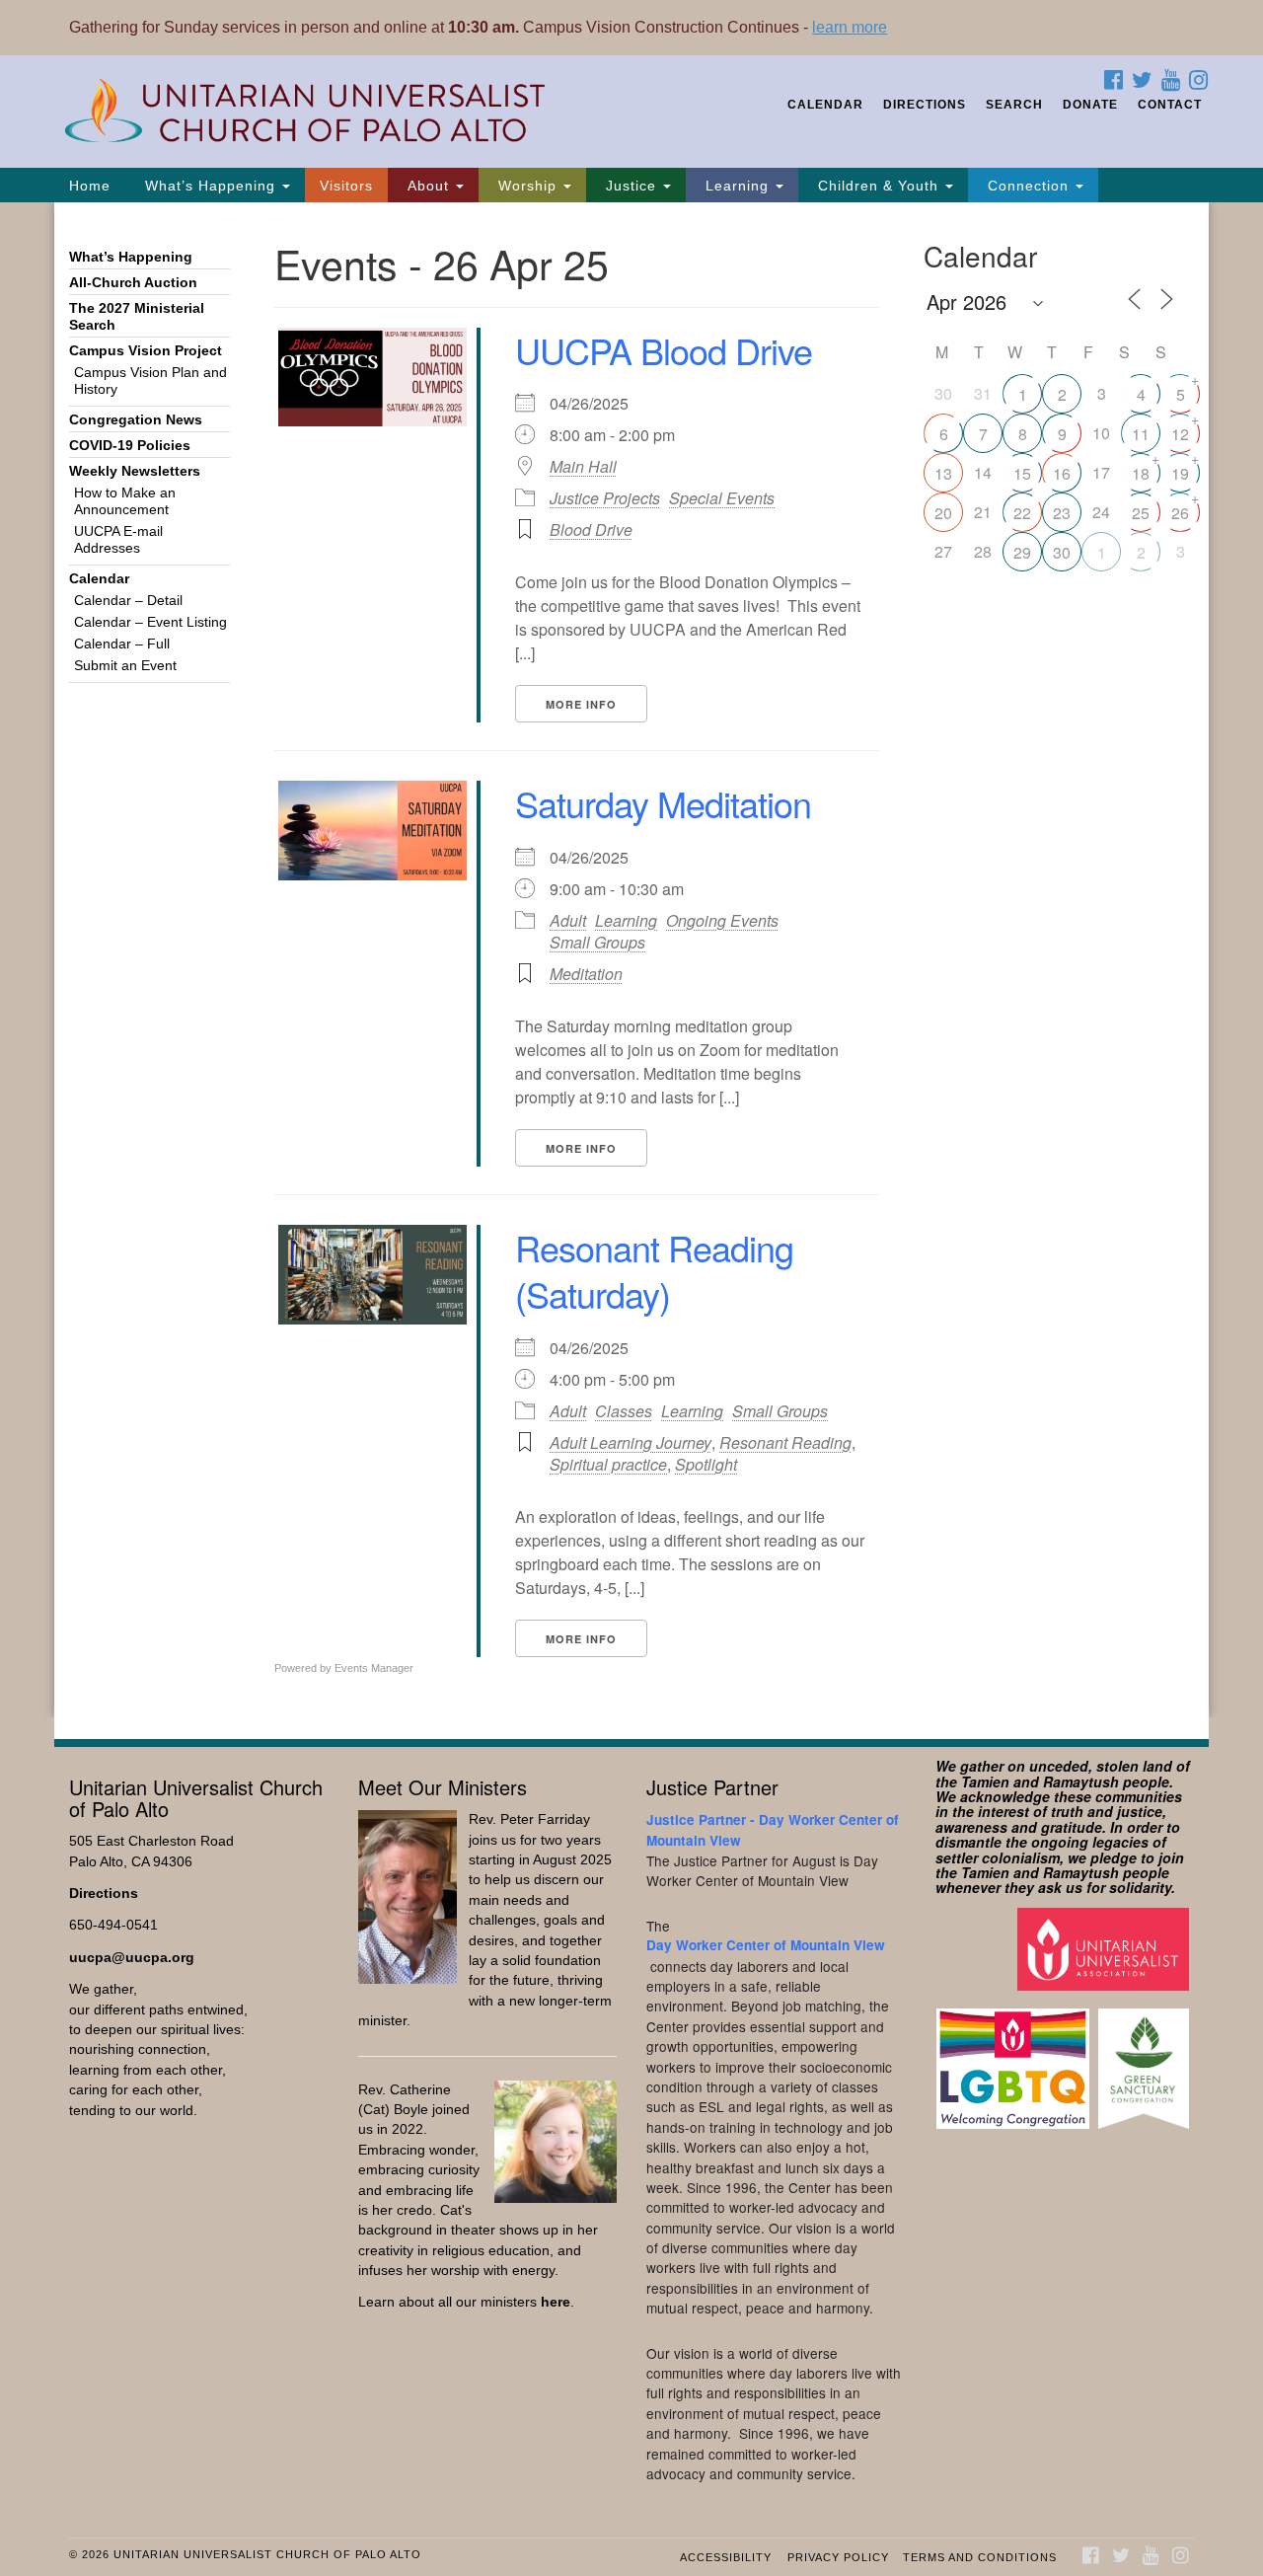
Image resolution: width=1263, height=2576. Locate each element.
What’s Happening (210, 186)
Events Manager (374, 1668)
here (556, 2302)
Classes (624, 1411)
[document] (631, 960)
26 (1180, 513)
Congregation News (136, 420)
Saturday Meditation (663, 803)
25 (1141, 513)
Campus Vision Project (146, 351)
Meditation (586, 974)
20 (943, 513)
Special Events (722, 498)
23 (1062, 513)
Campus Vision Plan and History (150, 381)
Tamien (985, 1781)
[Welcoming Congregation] (1015, 2059)
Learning (737, 186)
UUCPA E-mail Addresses (118, 540)
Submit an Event (125, 666)
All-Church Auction (133, 283)
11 (1141, 434)
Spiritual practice (608, 1464)
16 (1062, 473)
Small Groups (597, 942)
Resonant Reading (785, 1442)
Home (90, 186)
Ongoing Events (722, 920)
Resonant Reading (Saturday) (654, 1270)
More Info (581, 704)
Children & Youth (878, 186)
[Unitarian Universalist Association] (1106, 1948)
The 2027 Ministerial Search (137, 317)
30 (1062, 552)
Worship (527, 186)
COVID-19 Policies (130, 446)
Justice (631, 186)
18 (1141, 473)
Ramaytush (1081, 1781)
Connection (1028, 186)
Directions (925, 105)
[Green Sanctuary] (1146, 2059)
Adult (568, 920)
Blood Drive (591, 530)
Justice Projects (605, 498)
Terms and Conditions (980, 2557)
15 (1022, 473)
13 (943, 473)
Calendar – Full (122, 644)
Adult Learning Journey (631, 1442)
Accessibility (726, 2557)
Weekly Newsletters (135, 471)
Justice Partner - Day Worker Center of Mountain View (773, 1829)
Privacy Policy (838, 2557)
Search (1014, 105)
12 (1180, 434)
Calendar (825, 105)
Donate (1090, 105)
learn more (850, 27)
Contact (1170, 105)
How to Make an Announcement (125, 501)
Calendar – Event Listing (150, 622)
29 (1022, 552)
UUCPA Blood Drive (664, 350)
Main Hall (583, 467)
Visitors (346, 186)
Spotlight (706, 1464)
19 (1180, 473)
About (428, 186)
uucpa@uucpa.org (132, 1958)
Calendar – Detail (128, 601)
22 (1022, 513)
